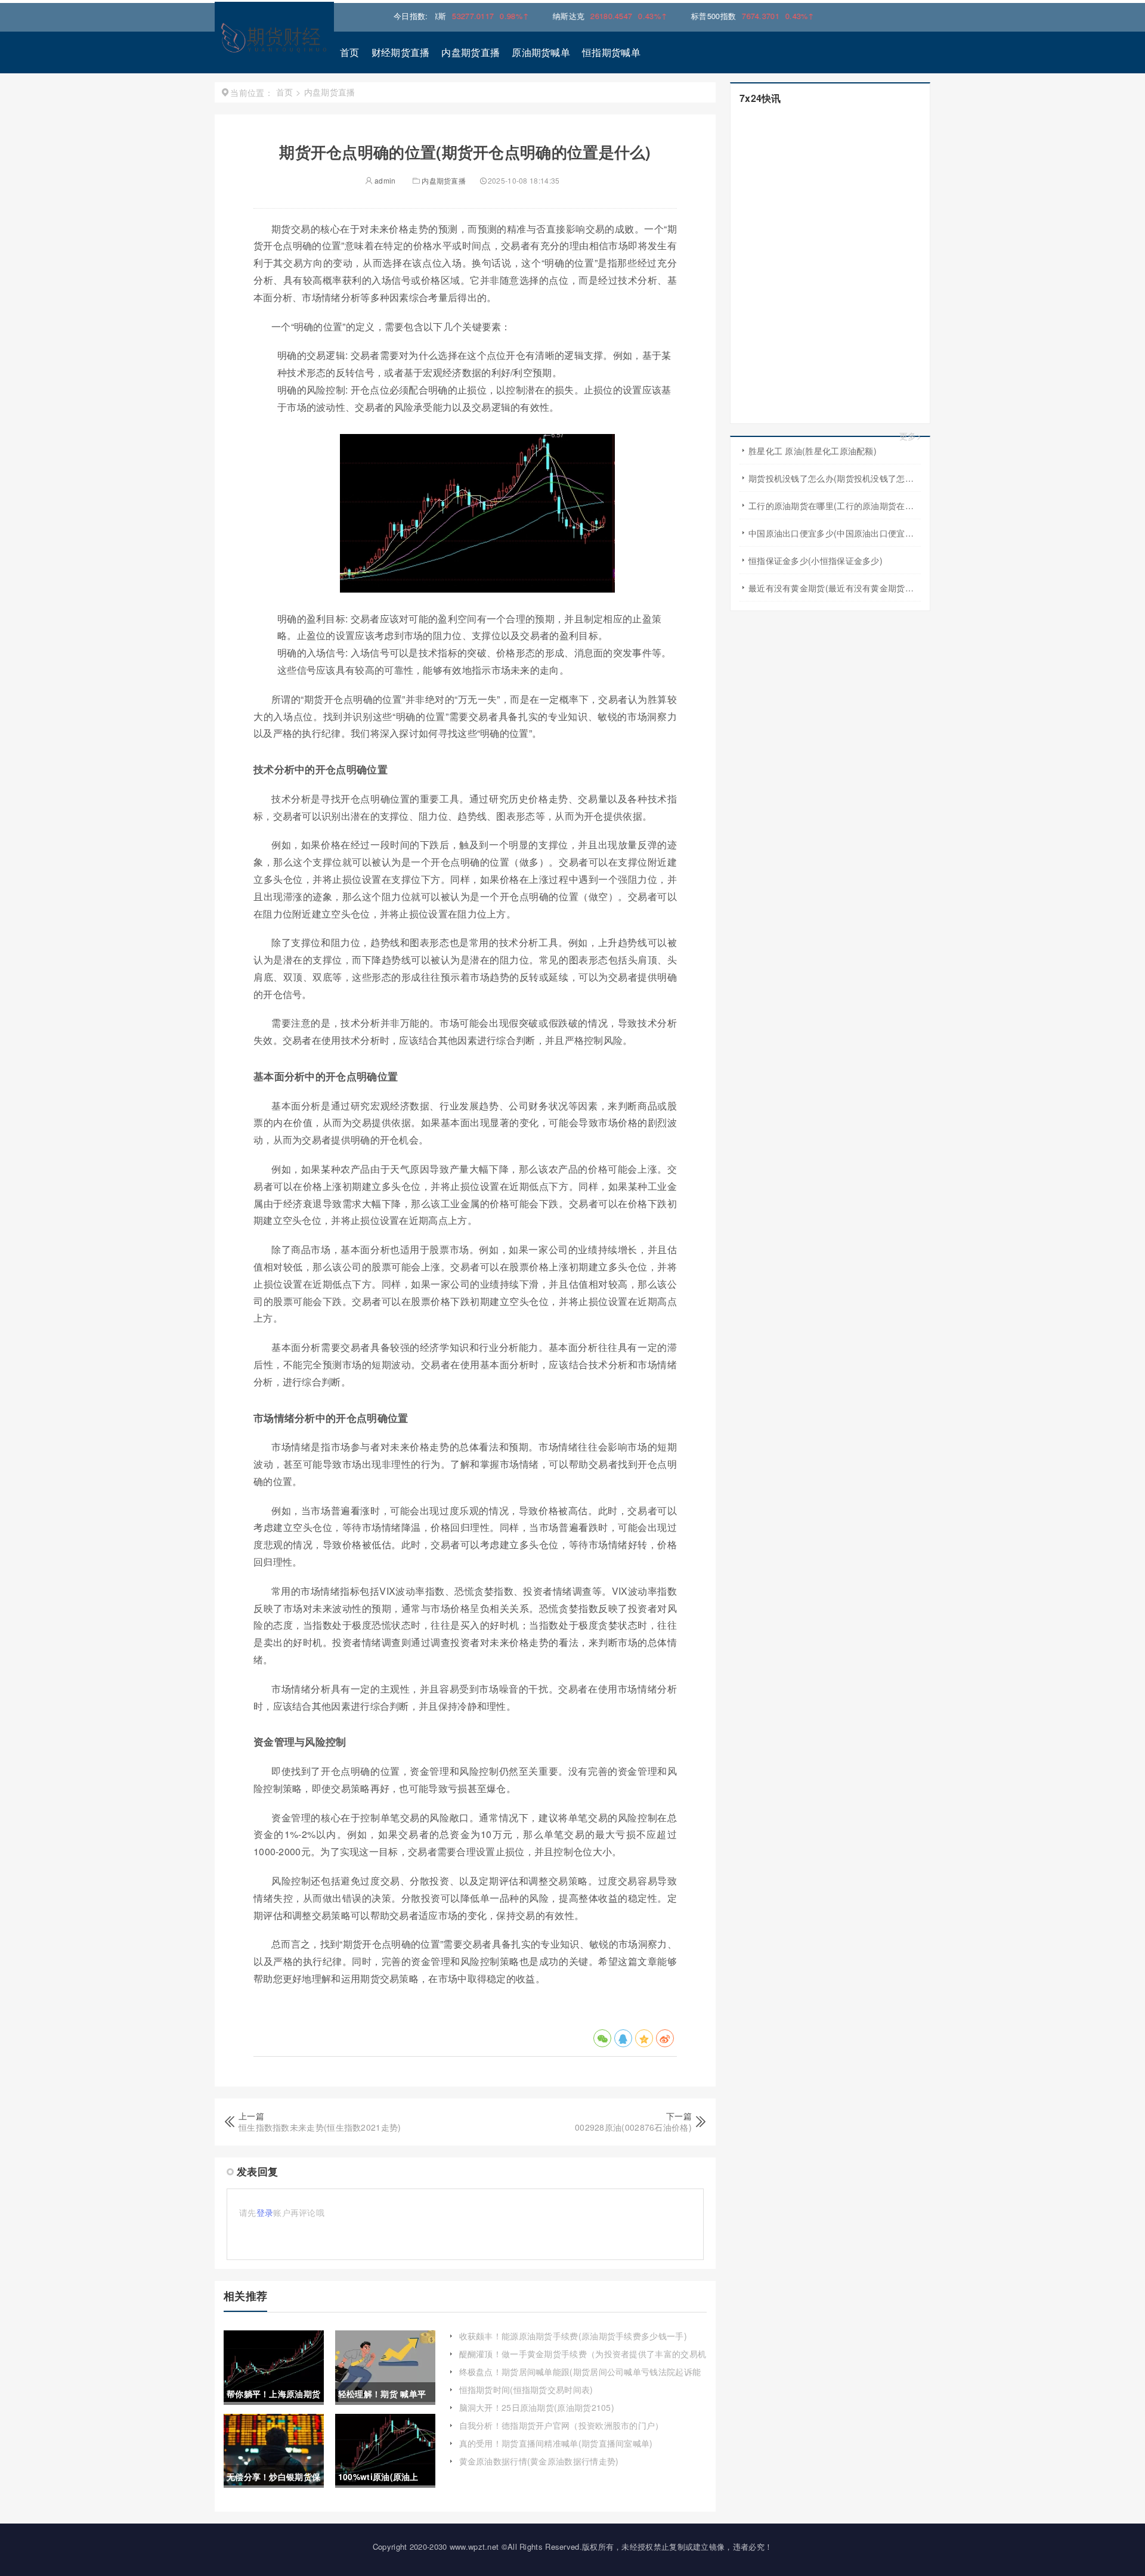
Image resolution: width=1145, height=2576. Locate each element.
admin (384, 180)
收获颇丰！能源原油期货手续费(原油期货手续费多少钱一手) (573, 2336)
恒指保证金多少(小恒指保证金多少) (816, 560)
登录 (265, 2212)
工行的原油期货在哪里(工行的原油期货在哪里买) (835, 506)
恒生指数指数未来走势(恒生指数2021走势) (320, 2127)
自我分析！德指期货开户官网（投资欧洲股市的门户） (561, 2425)
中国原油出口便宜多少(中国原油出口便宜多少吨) (835, 533)
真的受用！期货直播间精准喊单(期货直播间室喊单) (556, 2443)
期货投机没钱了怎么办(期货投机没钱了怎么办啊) (835, 478)
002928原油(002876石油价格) (633, 2127)
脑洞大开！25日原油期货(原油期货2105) (537, 2407)
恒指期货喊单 (611, 52)
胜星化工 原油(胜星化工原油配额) (813, 451)
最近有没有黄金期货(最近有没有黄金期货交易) (835, 588)
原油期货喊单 (541, 52)
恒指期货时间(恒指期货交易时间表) (526, 2389)
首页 (350, 52)
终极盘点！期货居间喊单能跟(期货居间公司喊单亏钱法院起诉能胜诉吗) (580, 2377)
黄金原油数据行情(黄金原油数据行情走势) (539, 2461)
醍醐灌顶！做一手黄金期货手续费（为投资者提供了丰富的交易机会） (583, 2360)
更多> (910, 436)
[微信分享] (602, 2038)
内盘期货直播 (471, 52)
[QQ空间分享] (644, 2038)
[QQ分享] (623, 2038)
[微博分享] (665, 2038)
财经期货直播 (401, 52)
